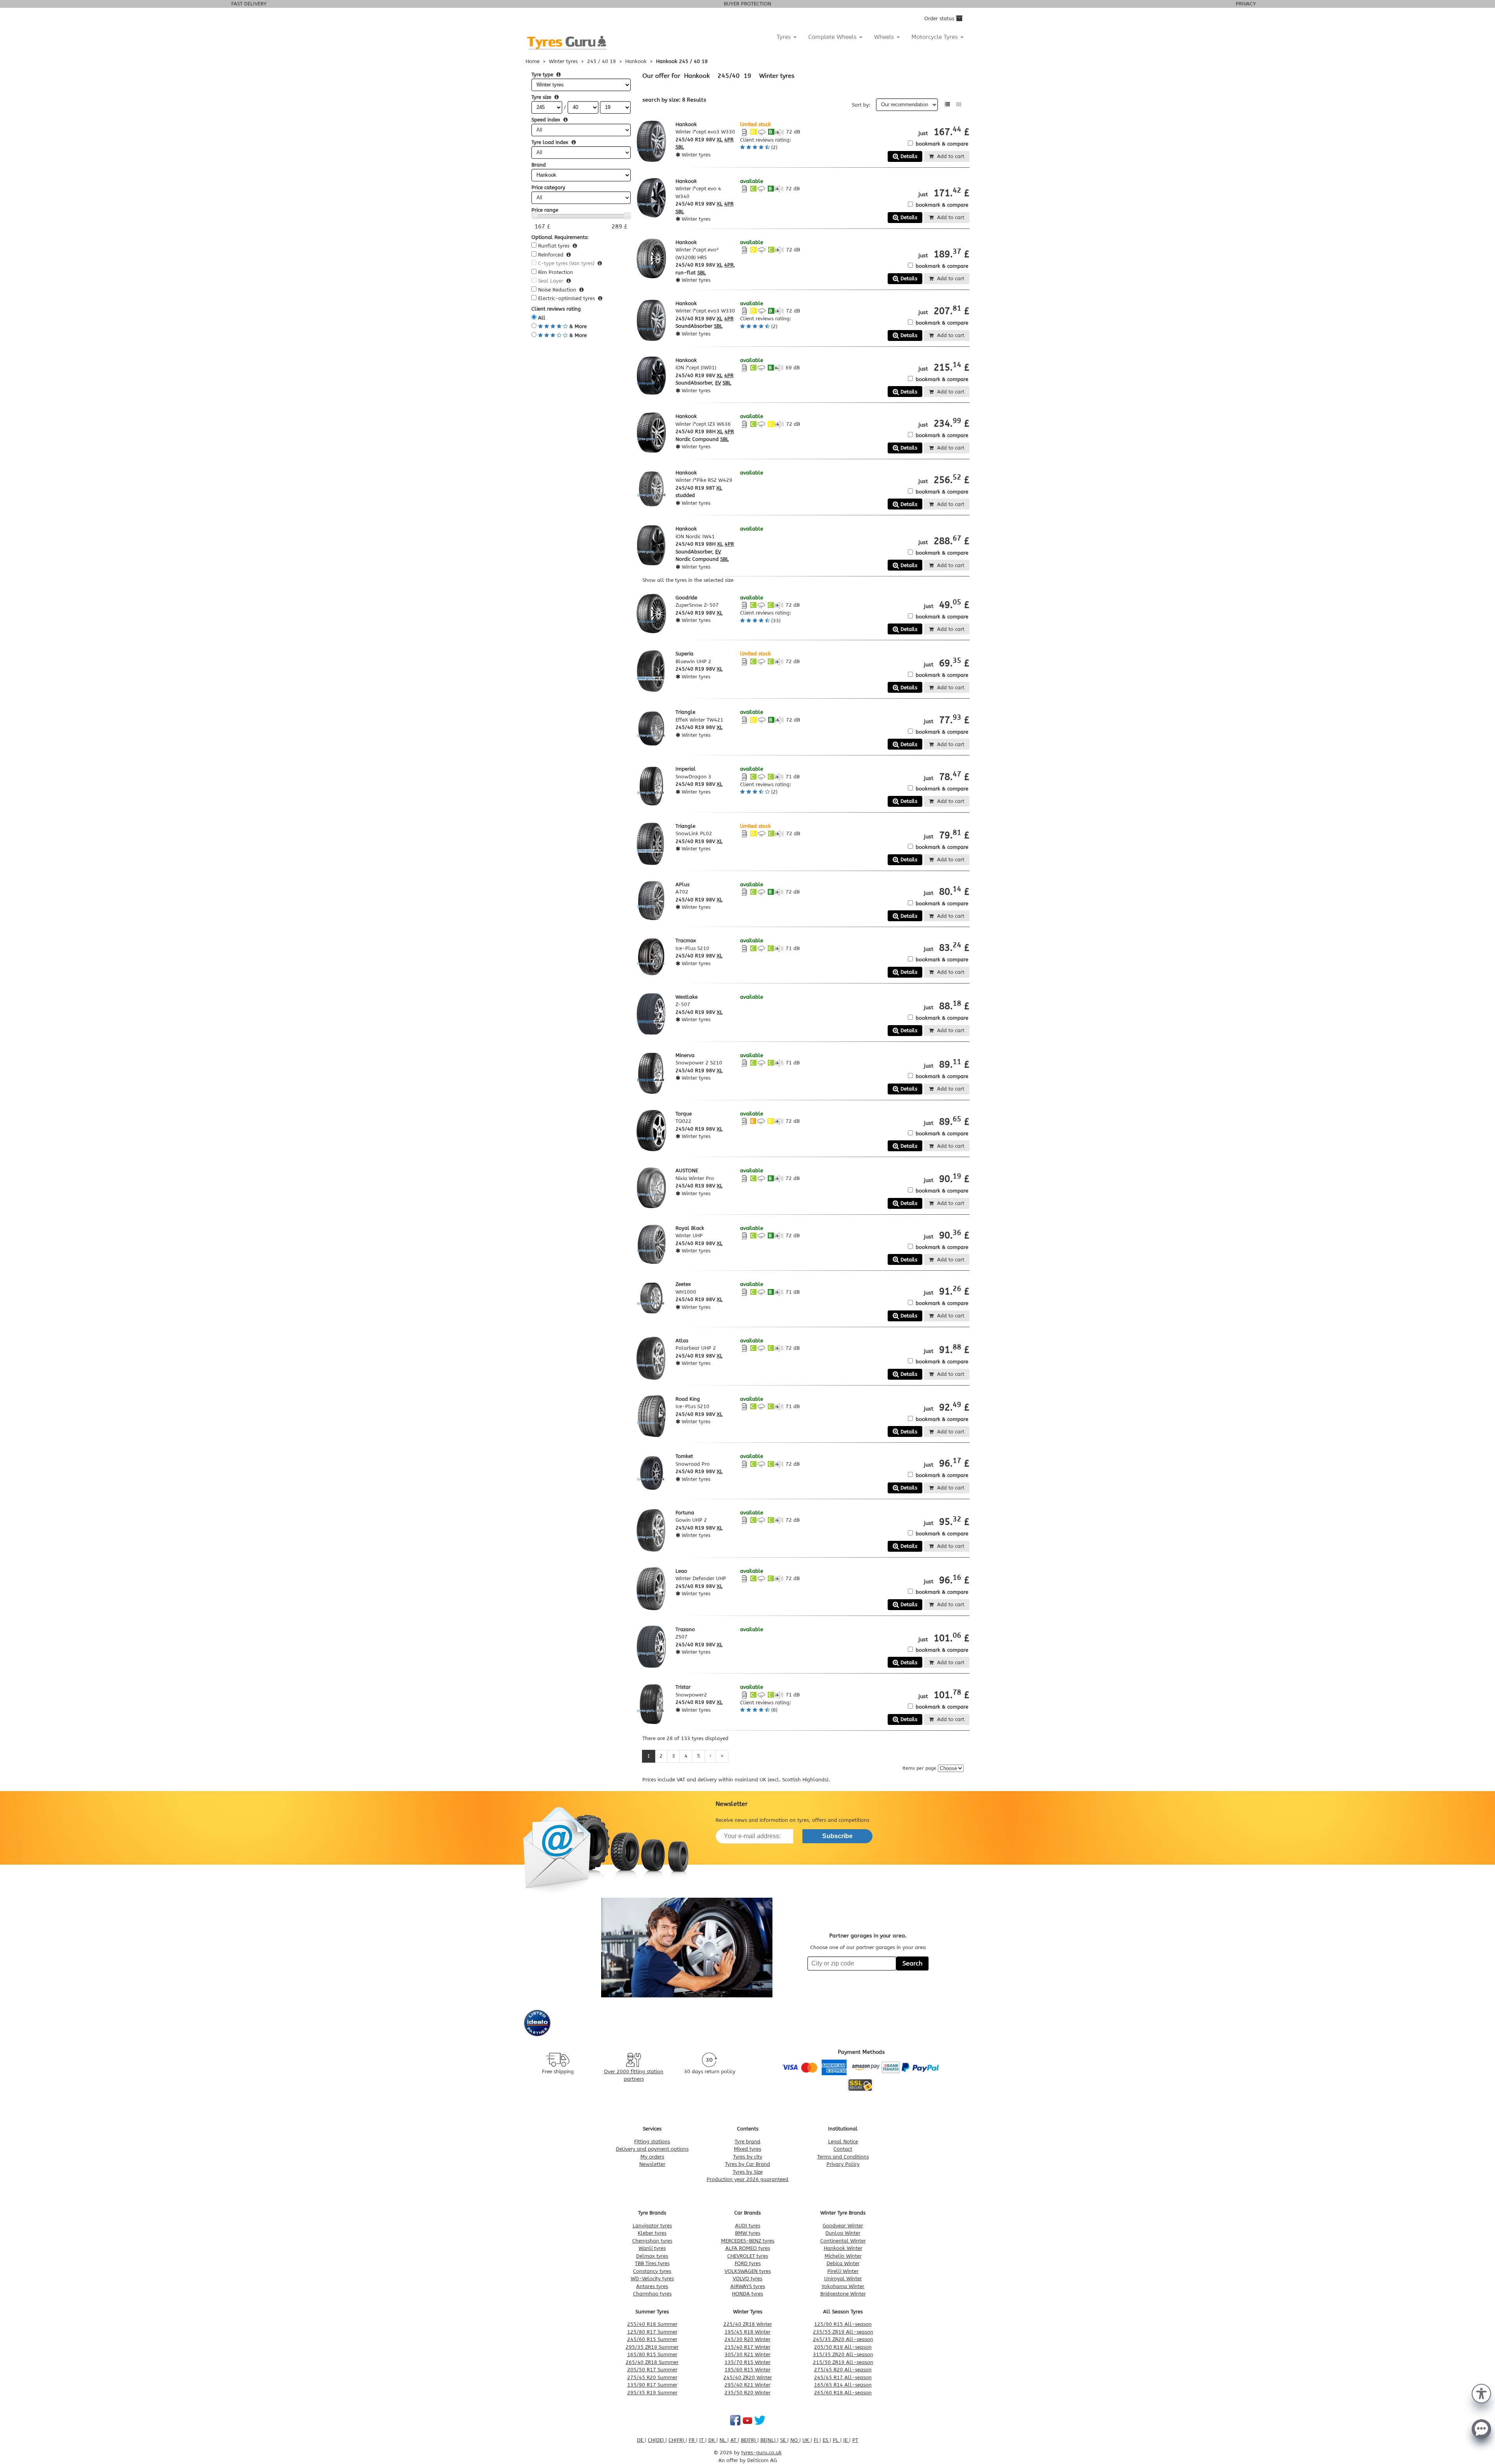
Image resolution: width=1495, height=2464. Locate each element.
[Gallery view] (959, 104)
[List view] (947, 104)
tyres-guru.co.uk (762, 2453)
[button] (1481, 2393)
